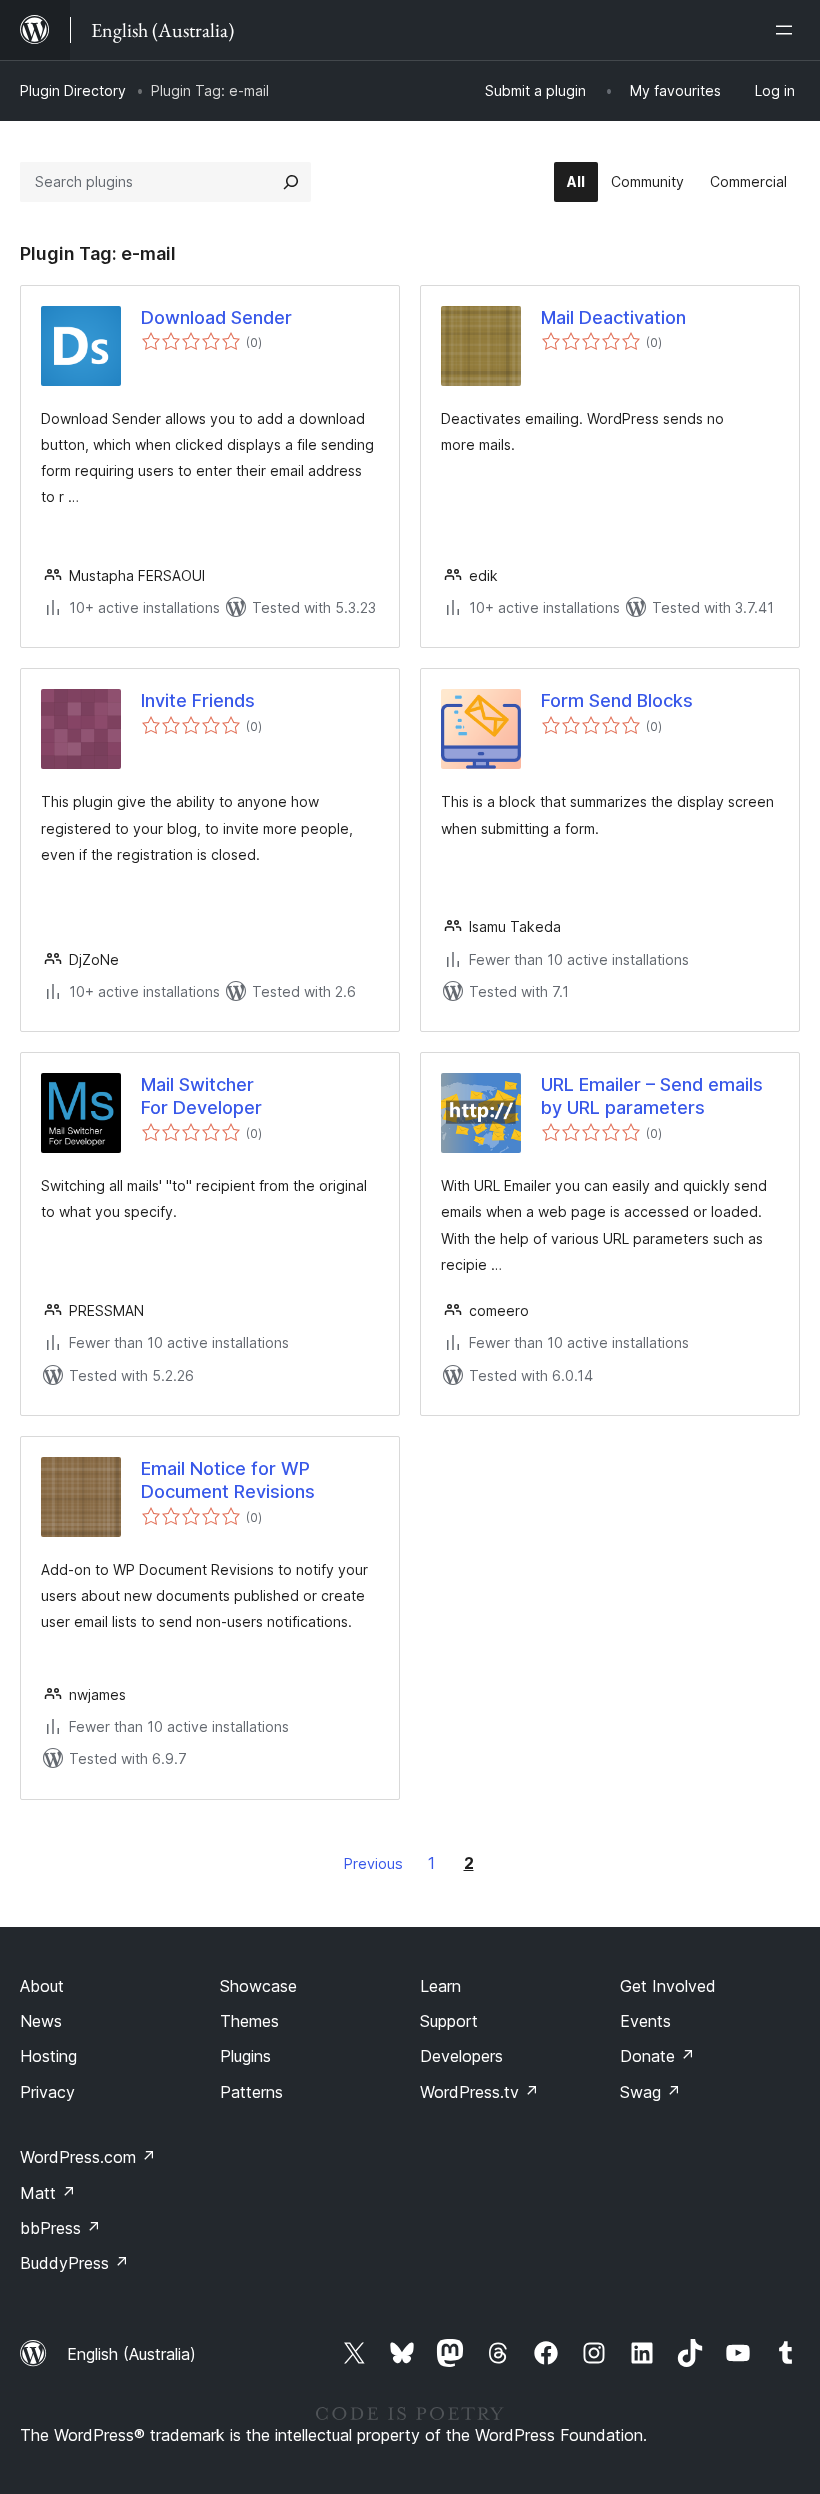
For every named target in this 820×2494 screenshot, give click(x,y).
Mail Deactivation (613, 317)
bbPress (60, 2228)
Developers (461, 2056)
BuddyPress (74, 2263)
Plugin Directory (73, 90)
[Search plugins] (291, 182)
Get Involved (668, 1986)
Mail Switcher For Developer (201, 1096)
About (42, 1986)
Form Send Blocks (617, 700)
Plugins (245, 2056)
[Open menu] (788, 30)
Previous (373, 1863)
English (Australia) (131, 2354)
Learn (440, 1986)
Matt (48, 2193)
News (41, 2021)
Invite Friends (198, 700)
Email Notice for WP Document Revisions (228, 1480)
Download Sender (216, 317)
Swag (650, 2092)
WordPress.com (88, 2157)
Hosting (48, 2056)
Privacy (47, 2092)
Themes (249, 2021)
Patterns (251, 2092)
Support (449, 2021)
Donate (657, 2056)
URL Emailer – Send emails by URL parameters (652, 1096)
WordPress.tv (479, 2092)
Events (645, 2021)
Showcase (258, 1986)
